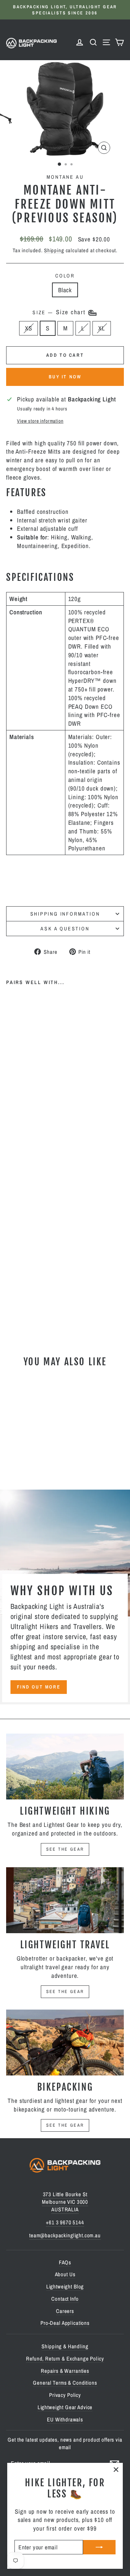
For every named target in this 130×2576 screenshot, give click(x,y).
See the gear (65, 1849)
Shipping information (65, 914)
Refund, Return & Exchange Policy (65, 2359)
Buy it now (65, 377)
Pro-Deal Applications (65, 2323)
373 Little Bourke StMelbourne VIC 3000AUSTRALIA (65, 2202)
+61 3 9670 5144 (65, 2222)
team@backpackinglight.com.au (65, 2235)
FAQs (65, 2262)
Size (60, 312)
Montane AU (65, 177)
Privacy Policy (65, 2395)
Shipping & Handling (65, 2346)
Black (65, 290)
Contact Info (65, 2299)
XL (102, 328)
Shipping (54, 250)
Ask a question (65, 929)
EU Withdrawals (65, 2419)
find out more (39, 1687)
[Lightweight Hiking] (65, 1767)
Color (65, 276)
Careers (65, 2311)
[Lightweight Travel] (65, 1900)
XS (29, 328)
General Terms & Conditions (65, 2383)
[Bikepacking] (65, 2043)
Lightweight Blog (65, 2286)
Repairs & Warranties (65, 2371)
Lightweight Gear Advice (65, 2407)
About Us (65, 2274)
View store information (40, 421)
